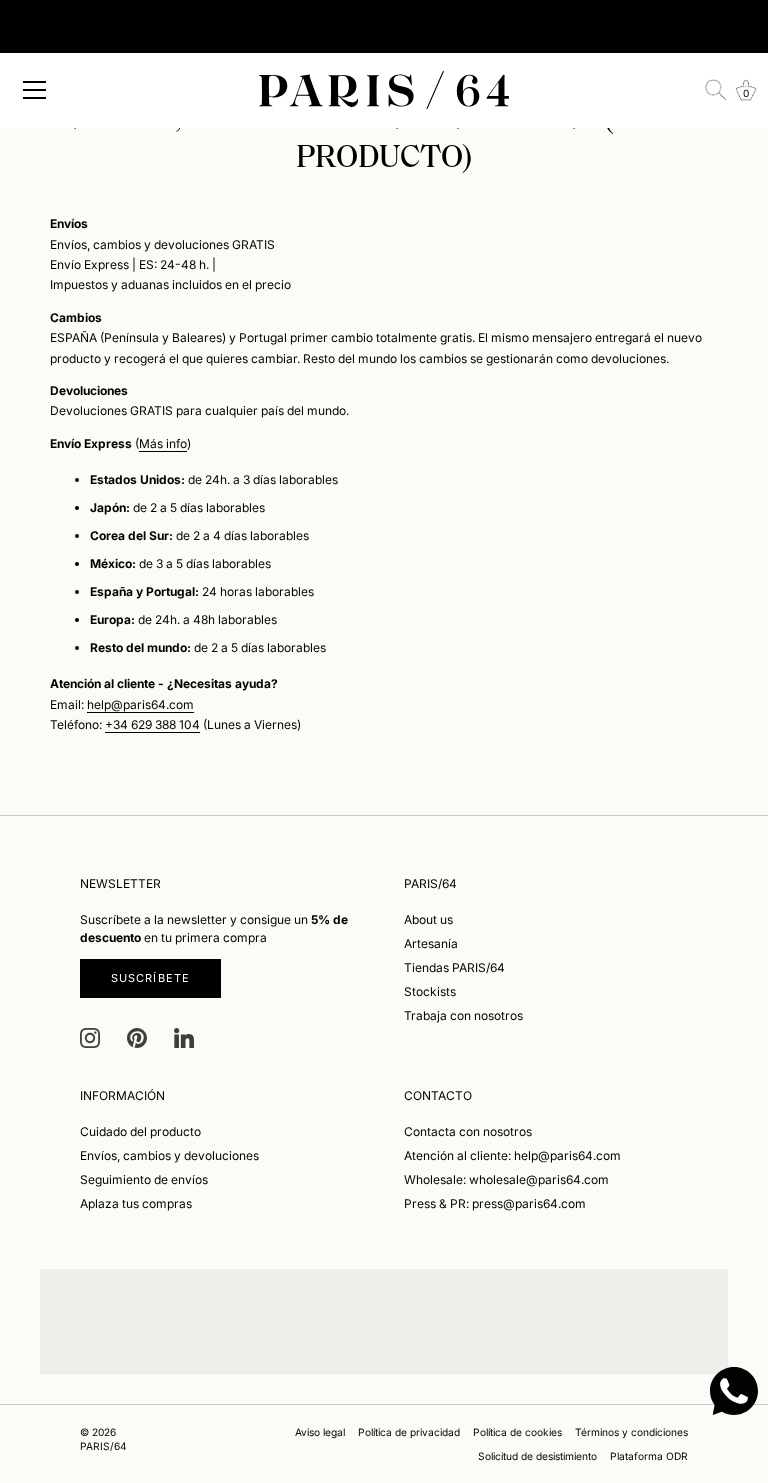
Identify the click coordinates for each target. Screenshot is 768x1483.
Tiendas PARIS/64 (454, 967)
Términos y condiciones (631, 1432)
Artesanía (431, 943)
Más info (163, 443)
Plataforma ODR (649, 1456)
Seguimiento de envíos (144, 1179)
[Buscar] (716, 90)
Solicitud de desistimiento (537, 1456)
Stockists (430, 991)
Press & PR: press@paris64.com (495, 1203)
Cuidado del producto (140, 1131)
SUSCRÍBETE (150, 978)
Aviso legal (320, 1432)
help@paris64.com (140, 704)
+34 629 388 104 (152, 724)
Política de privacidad (409, 1432)
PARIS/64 (103, 1446)
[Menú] (35, 90)
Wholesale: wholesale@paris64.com (506, 1179)
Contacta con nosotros (468, 1131)
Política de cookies (517, 1432)
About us (428, 919)
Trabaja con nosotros (463, 1015)
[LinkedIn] (184, 1037)
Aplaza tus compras (136, 1203)
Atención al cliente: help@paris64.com (512, 1155)
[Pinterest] (137, 1037)
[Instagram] (90, 1037)
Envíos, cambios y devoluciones (169, 1155)
